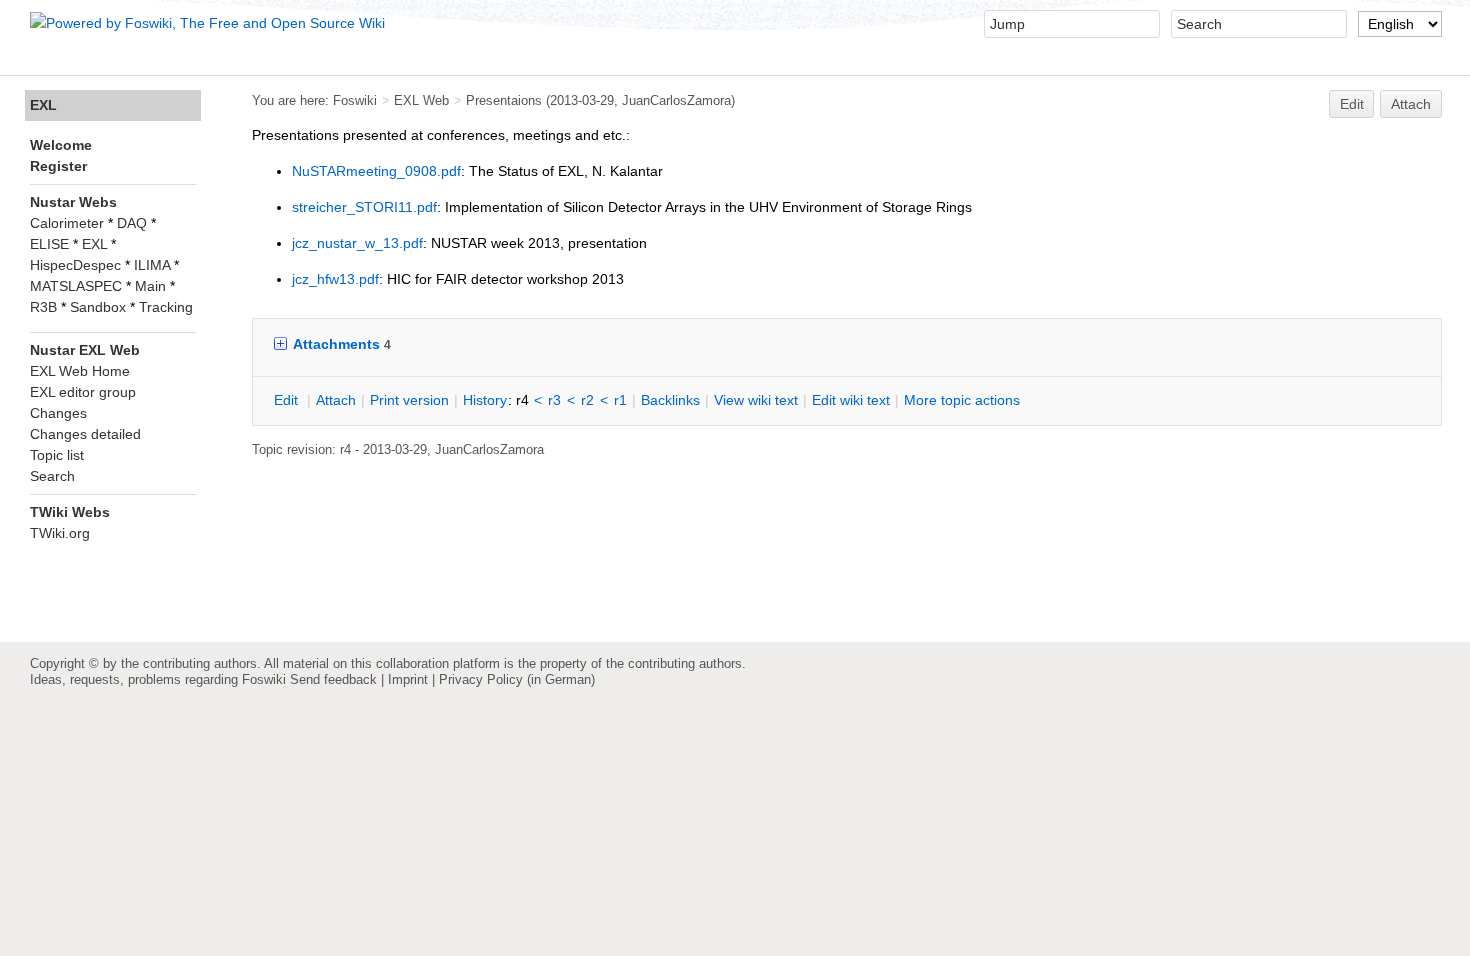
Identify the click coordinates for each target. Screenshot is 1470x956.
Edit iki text (851, 400)
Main (150, 286)
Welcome (61, 145)
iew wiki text (756, 400)
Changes (58, 413)
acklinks (670, 400)
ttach (336, 400)
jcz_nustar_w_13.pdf (357, 243)
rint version (409, 400)
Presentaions (504, 100)
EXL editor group (83, 392)
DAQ (132, 223)
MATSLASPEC (76, 286)
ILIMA (152, 265)
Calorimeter (67, 223)
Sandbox (98, 307)
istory (485, 400)
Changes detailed (85, 434)
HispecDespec (75, 265)
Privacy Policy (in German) (517, 679)
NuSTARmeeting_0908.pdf (376, 171)
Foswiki (355, 100)
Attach (1411, 104)
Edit (1352, 104)
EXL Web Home (80, 371)
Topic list (57, 455)
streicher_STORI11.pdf (364, 207)
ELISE (49, 244)
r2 (587, 400)
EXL (43, 105)
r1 (620, 400)
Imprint (408, 679)
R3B (43, 307)
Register (58, 166)
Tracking (166, 307)
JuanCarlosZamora (676, 100)
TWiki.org (60, 533)
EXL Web (421, 100)
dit (288, 400)
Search (52, 476)
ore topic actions (962, 400)
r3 (554, 400)
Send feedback (333, 679)
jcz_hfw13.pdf (335, 279)
